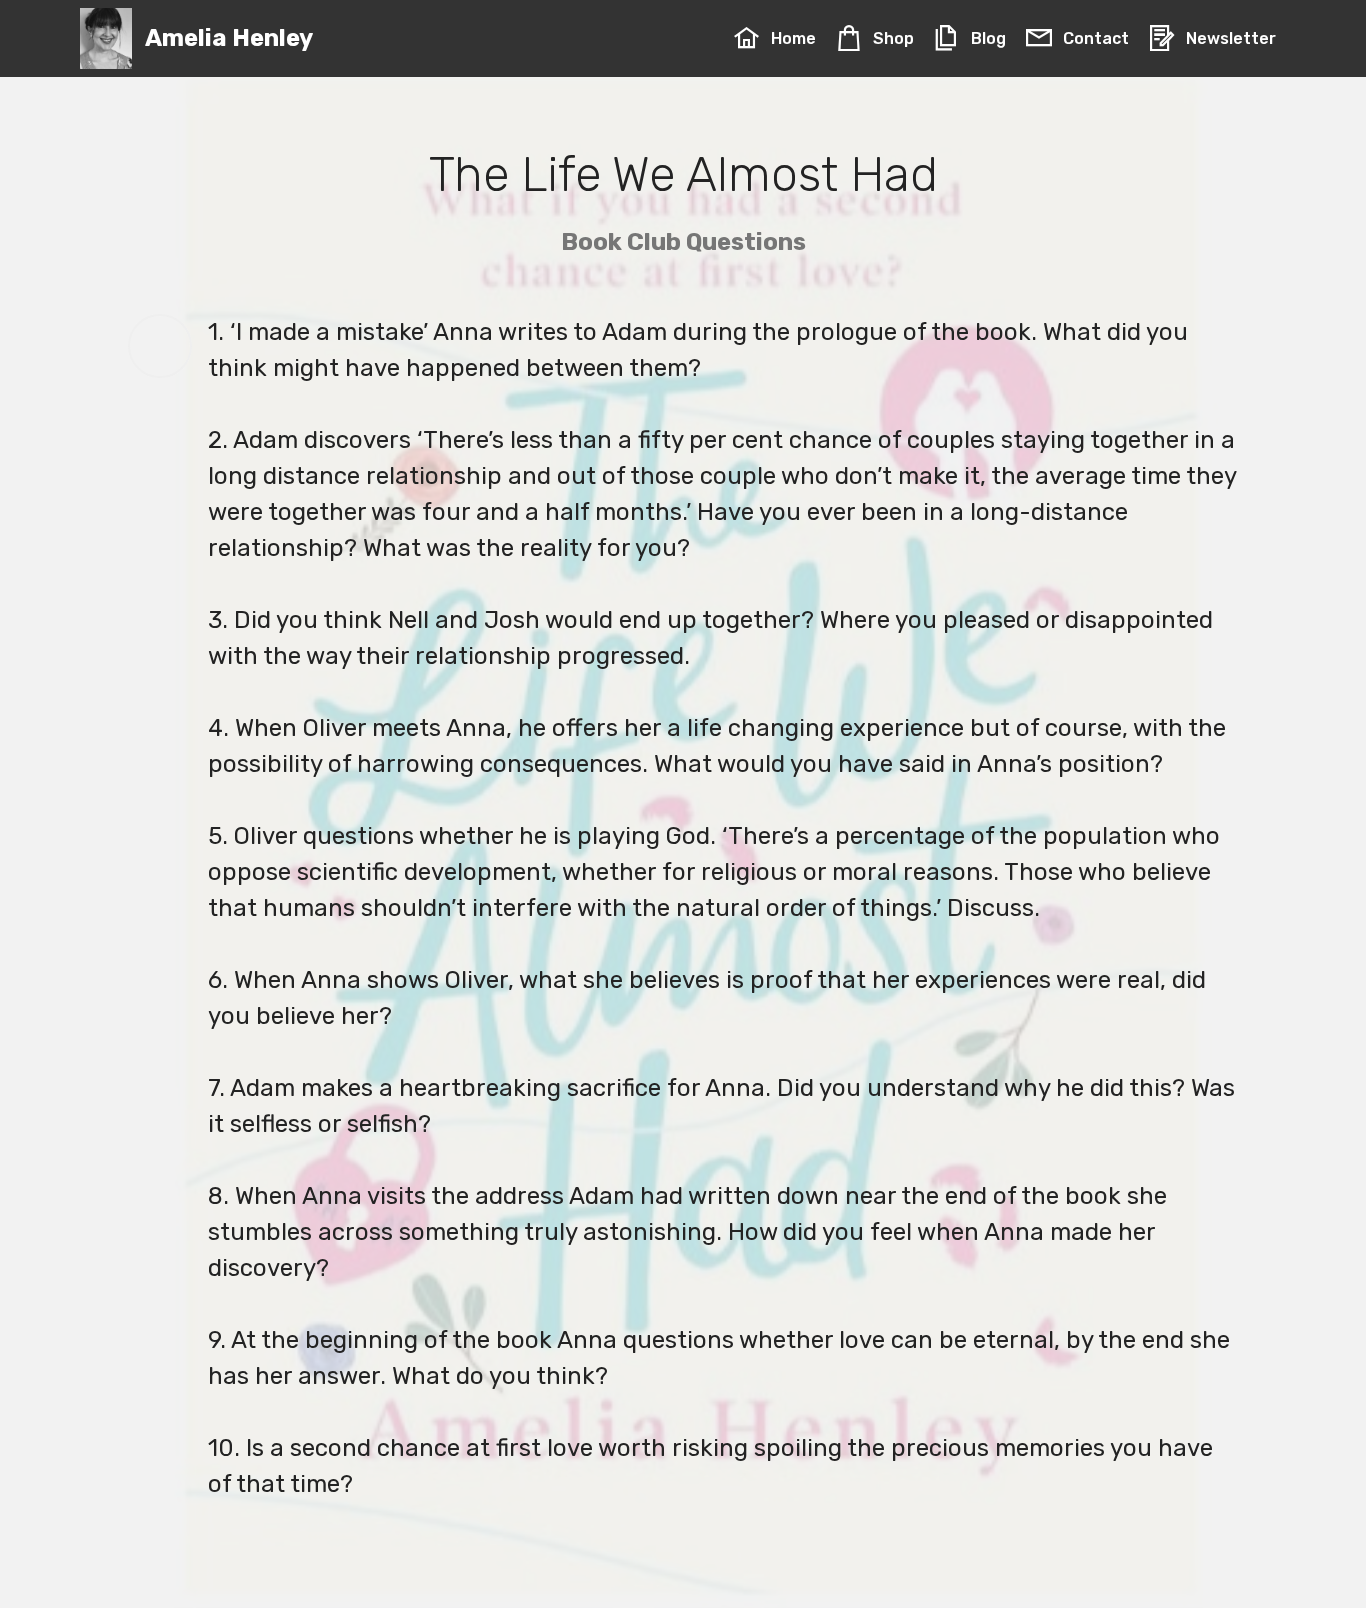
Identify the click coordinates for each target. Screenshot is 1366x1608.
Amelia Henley (229, 38)
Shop (893, 38)
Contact (1095, 38)
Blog (988, 38)
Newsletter (1230, 38)
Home (793, 38)
